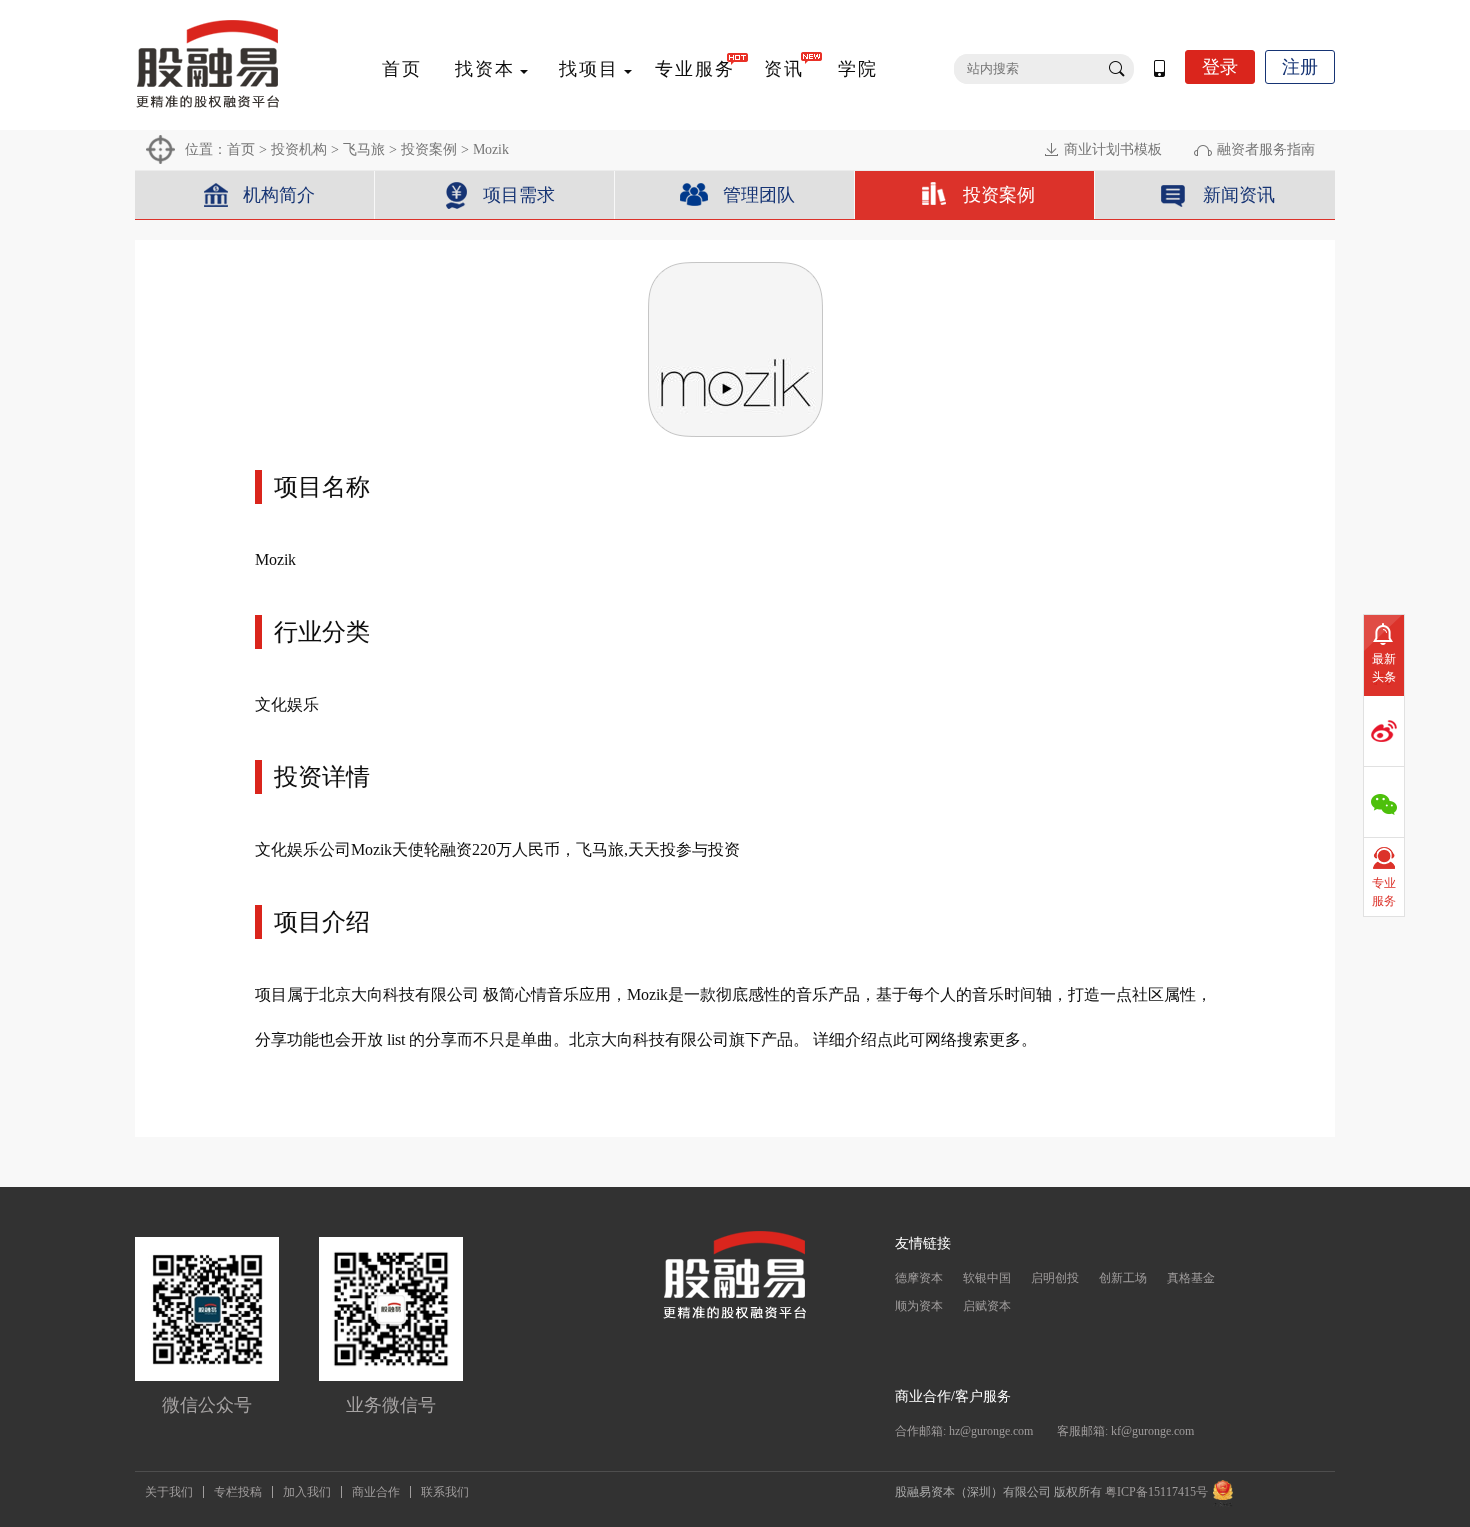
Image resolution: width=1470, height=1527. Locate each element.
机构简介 (279, 195)
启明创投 (1055, 1278)
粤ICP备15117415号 (1156, 1492)
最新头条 (1384, 668)
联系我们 (445, 1492)
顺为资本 (919, 1306)
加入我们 (307, 1492)
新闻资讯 (1239, 195)
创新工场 (1123, 1278)
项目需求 (519, 195)
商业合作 (376, 1492)
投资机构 (299, 149)
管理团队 (759, 195)
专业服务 (695, 69)
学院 (858, 69)
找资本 (485, 69)
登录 (1220, 67)
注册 (1300, 67)
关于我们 (169, 1492)
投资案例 (429, 149)
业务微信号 (391, 1405)
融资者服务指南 (1266, 149)
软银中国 (987, 1278)
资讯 (784, 69)
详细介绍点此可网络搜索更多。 (925, 1039)
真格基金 (1191, 1278)
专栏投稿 (238, 1492)
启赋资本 (987, 1306)
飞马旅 (364, 149)
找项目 (589, 69)
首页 (402, 69)
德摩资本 (919, 1278)
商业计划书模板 (1113, 149)
